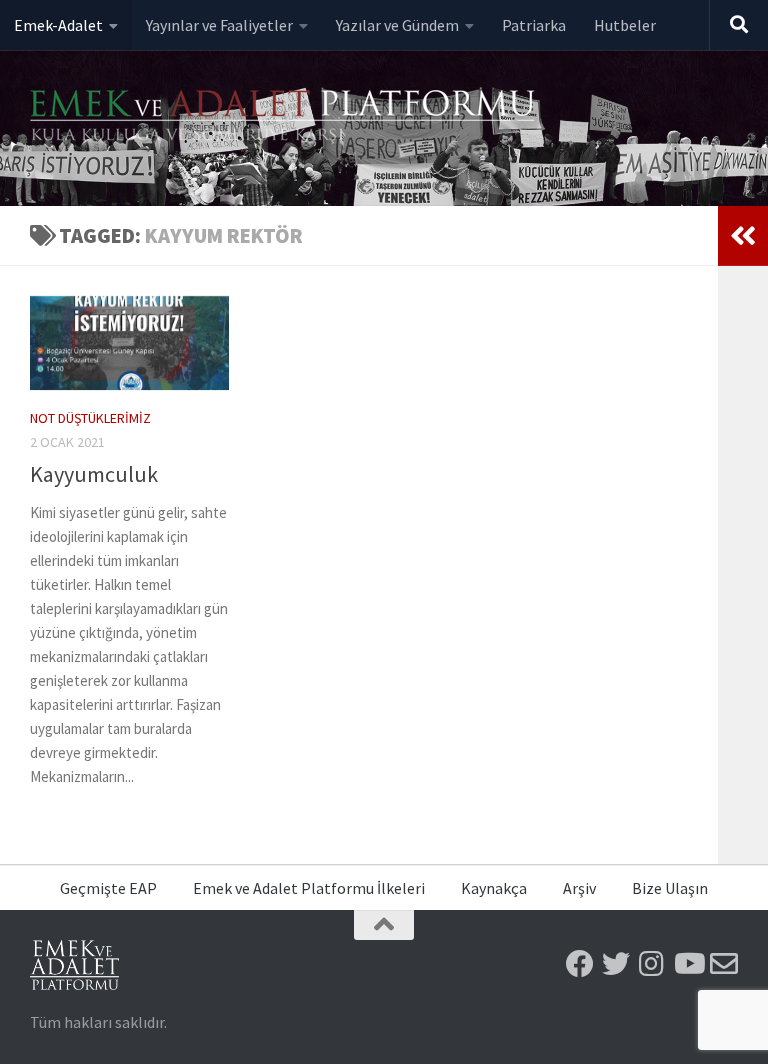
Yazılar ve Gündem (397, 25)
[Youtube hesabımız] (688, 964)
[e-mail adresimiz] (724, 964)
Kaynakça (494, 888)
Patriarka (534, 25)
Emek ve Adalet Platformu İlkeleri (309, 888)
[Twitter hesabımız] (616, 964)
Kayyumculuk (94, 474)
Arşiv (579, 888)
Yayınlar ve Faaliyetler (219, 25)
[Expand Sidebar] (743, 236)
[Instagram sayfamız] (652, 964)
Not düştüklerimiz (90, 418)
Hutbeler (625, 25)
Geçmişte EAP (108, 888)
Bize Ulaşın (670, 888)
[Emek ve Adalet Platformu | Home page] (285, 117)
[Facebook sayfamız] (580, 964)
